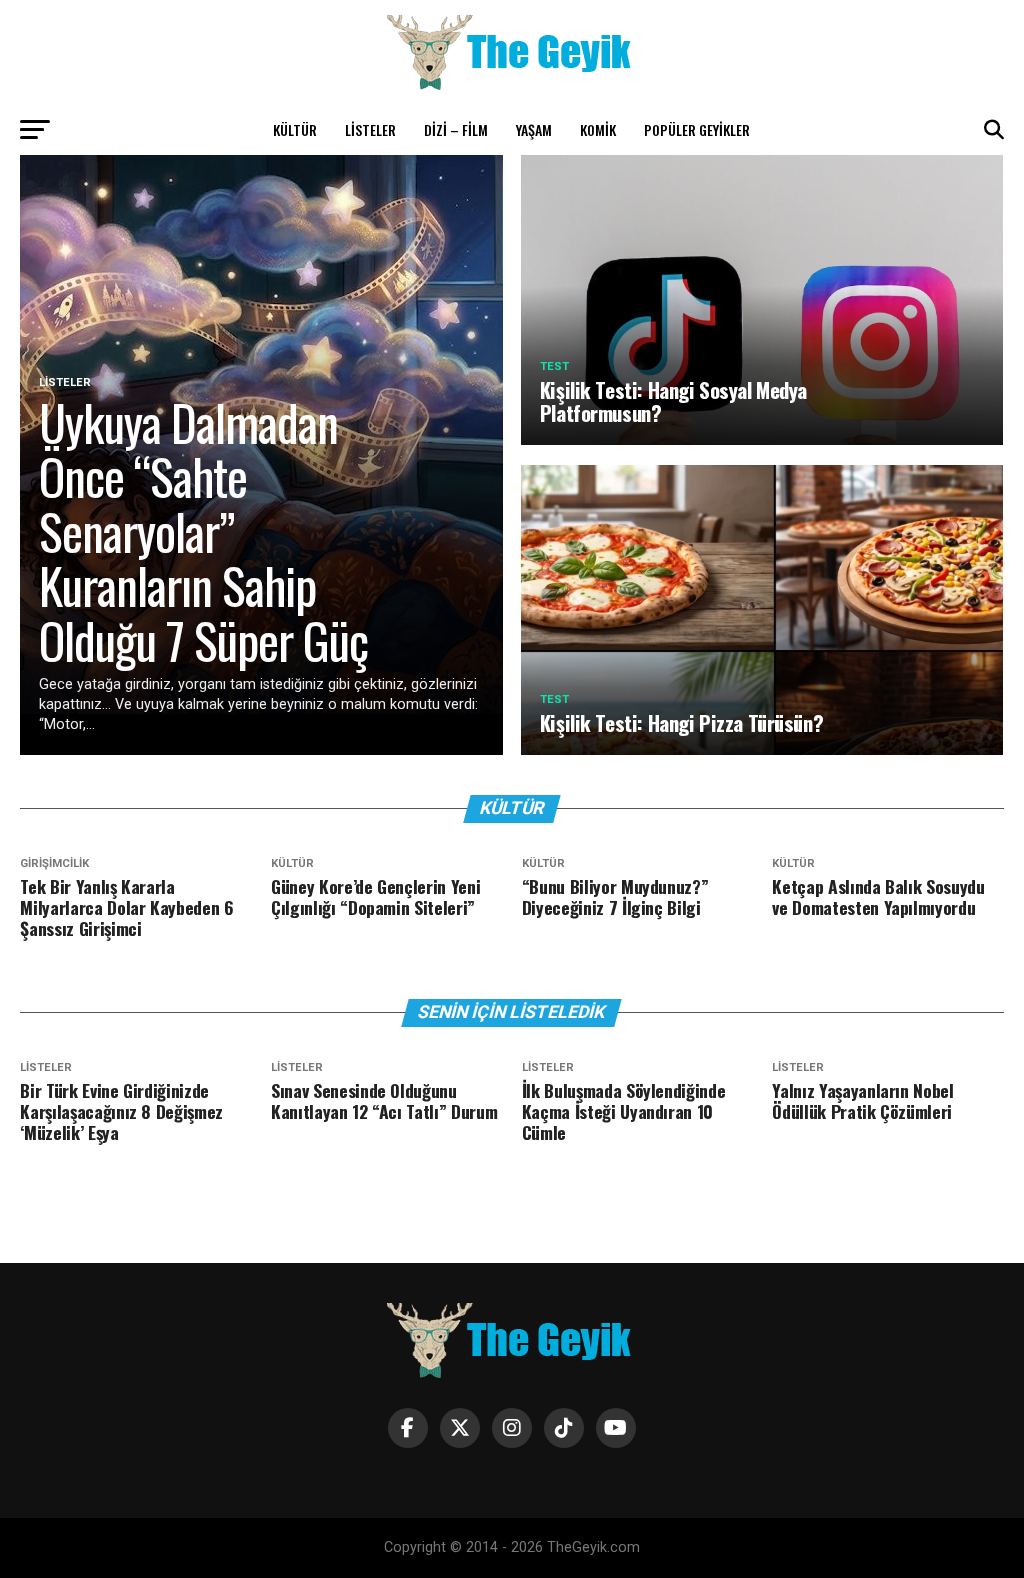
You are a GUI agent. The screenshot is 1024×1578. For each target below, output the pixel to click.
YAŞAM (534, 129)
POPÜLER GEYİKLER (697, 129)
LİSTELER (370, 129)
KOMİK (598, 129)
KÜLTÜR (295, 129)
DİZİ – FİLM (456, 129)
